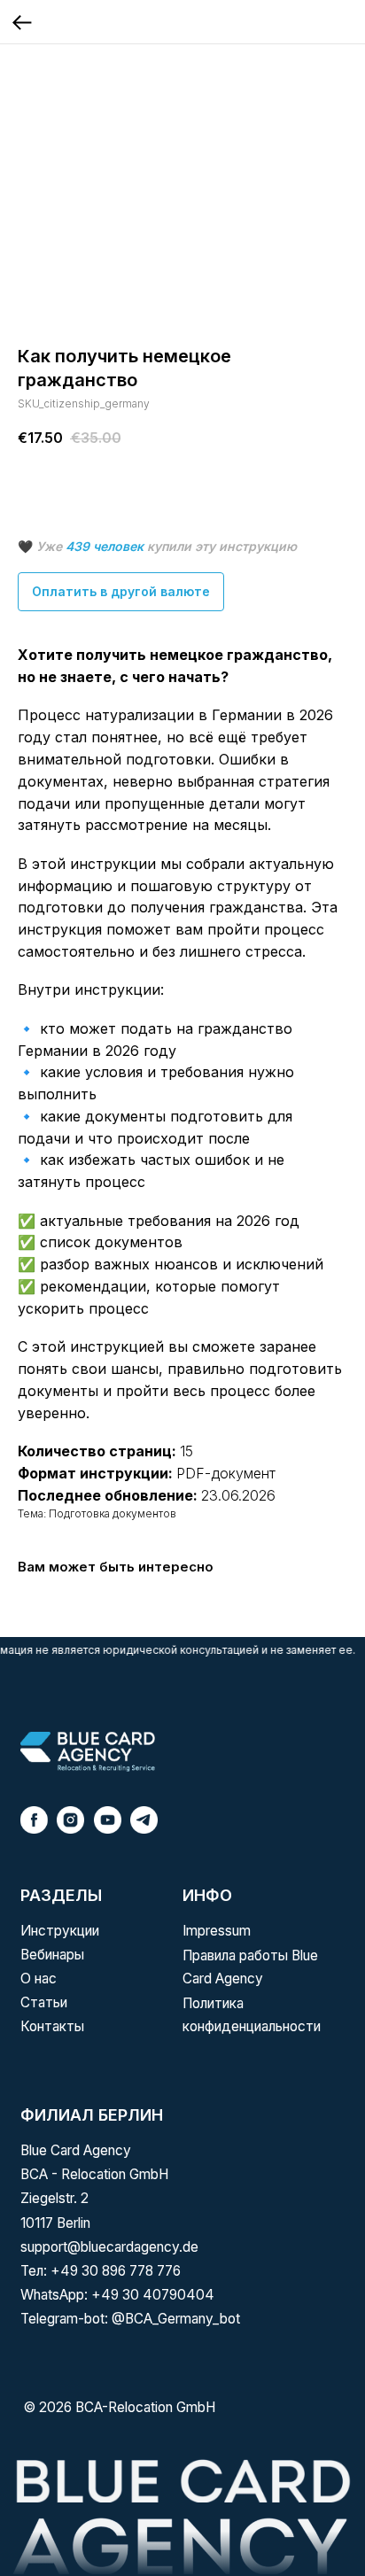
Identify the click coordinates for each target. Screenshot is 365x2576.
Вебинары (52, 1955)
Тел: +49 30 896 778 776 (101, 2271)
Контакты (52, 2026)
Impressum (217, 1931)
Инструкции (60, 1931)
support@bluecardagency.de (109, 2247)
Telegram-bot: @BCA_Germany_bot (130, 2319)
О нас (39, 1979)
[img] (88, 1752)
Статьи (44, 2002)
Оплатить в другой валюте (121, 591)
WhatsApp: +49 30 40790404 (117, 2295)
